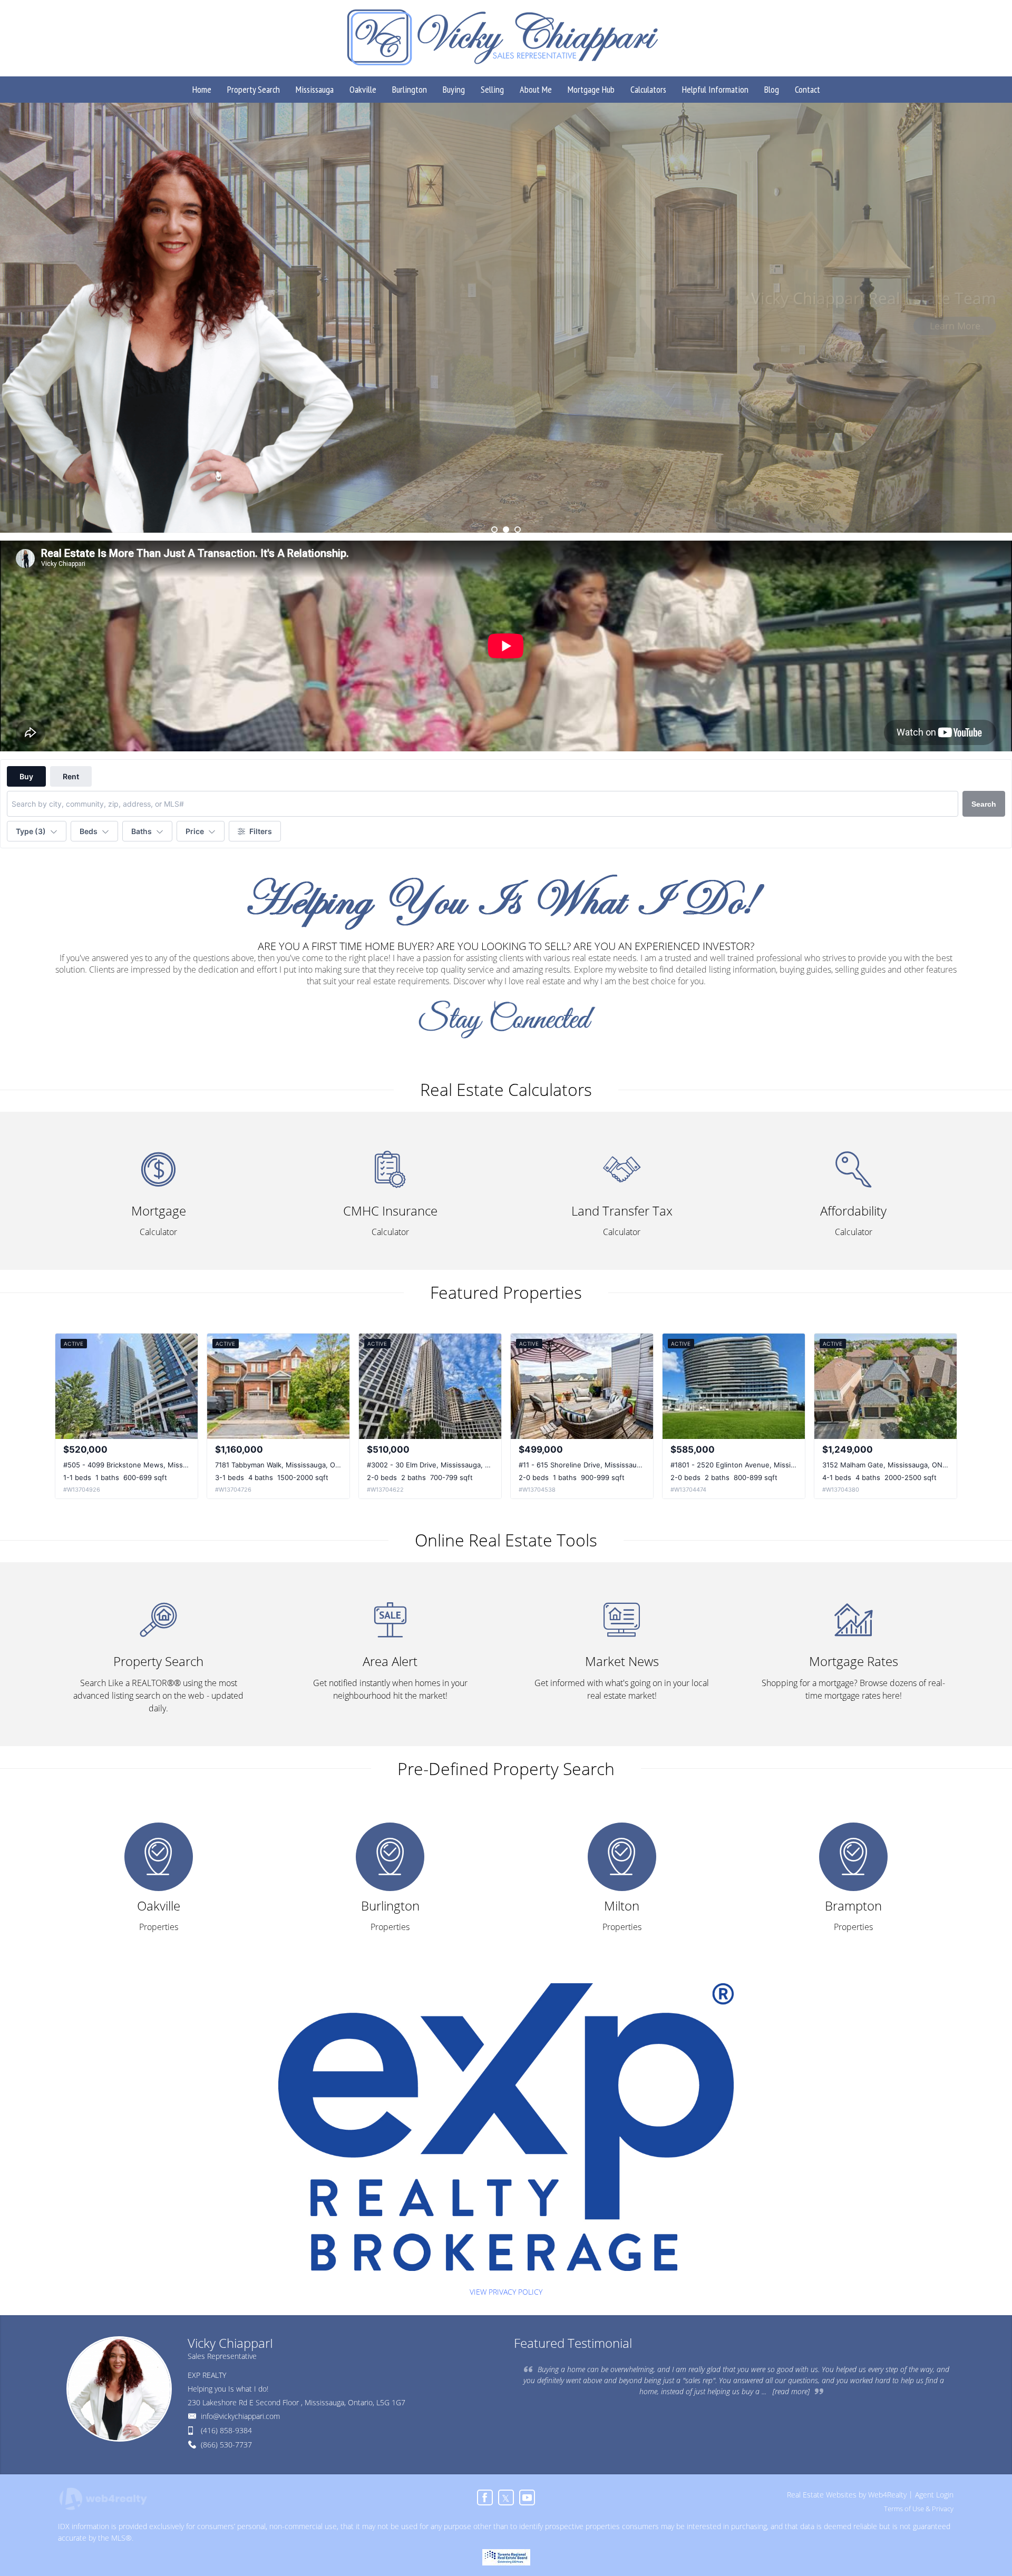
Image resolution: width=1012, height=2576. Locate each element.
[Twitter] (506, 2497)
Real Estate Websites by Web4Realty (847, 2495)
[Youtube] (527, 2497)
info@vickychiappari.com (240, 2416)
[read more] (791, 2391)
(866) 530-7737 (226, 2445)
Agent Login (934, 2495)
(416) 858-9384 (226, 2430)
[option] (506, 318)
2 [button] (506, 530)
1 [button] (494, 530)
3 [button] (518, 530)
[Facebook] (485, 2497)
